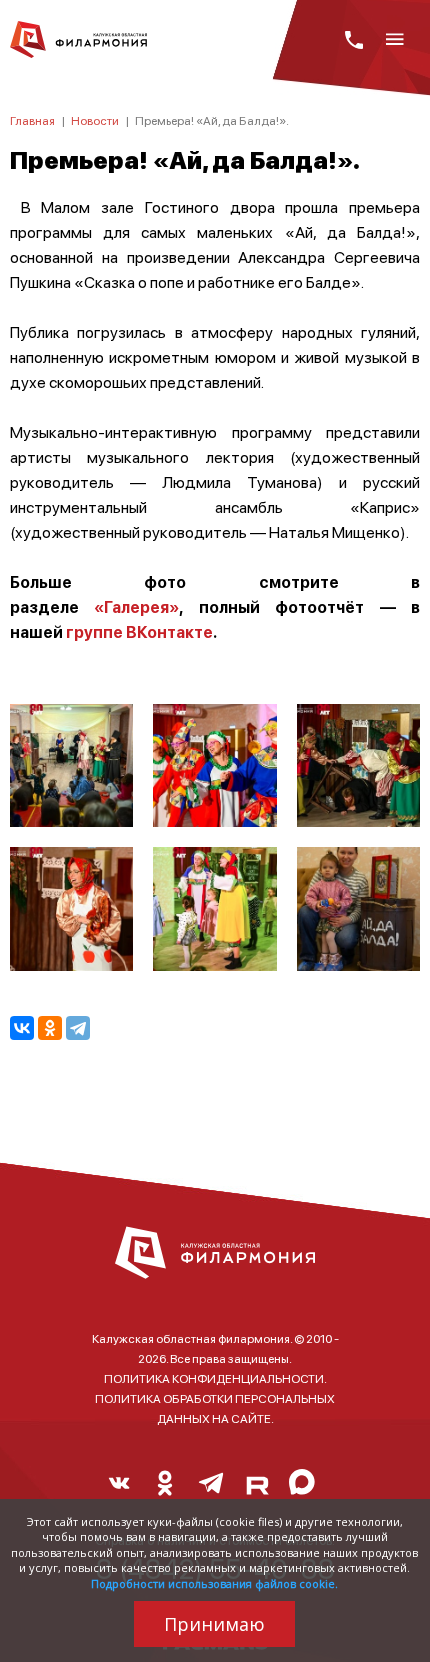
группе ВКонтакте (138, 631)
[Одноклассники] (50, 1028)
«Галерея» (136, 606)
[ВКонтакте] (22, 1028)
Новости (95, 120)
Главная (32, 120)
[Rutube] (257, 1488)
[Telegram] (78, 1028)
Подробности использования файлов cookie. (214, 1583)
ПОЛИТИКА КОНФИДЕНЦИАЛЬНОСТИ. (215, 1378)
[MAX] (303, 1488)
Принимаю (214, 1624)
